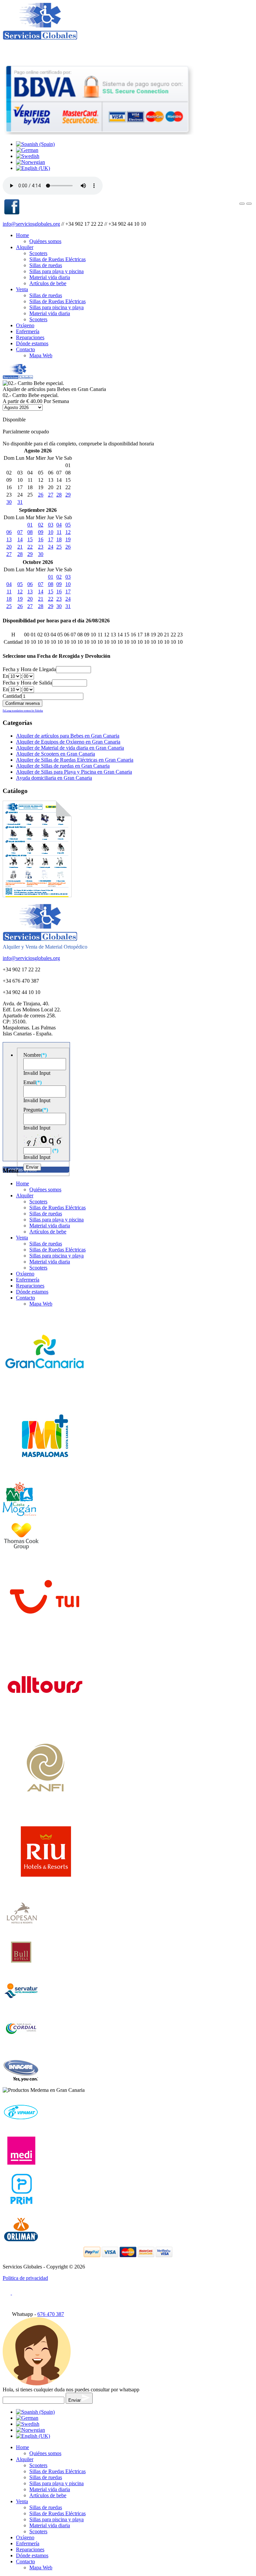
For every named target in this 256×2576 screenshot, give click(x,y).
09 (41, 532)
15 (30, 539)
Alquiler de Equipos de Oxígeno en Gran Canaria (68, 742)
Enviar (75, 2400)
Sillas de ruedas (46, 265)
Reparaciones (30, 337)
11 (59, 532)
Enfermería (28, 331)
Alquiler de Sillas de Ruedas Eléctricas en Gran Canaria (75, 760)
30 (9, 502)
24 (51, 547)
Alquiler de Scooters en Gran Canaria (55, 754)
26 (41, 495)
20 (9, 547)
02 (41, 525)
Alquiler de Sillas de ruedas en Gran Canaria (63, 766)
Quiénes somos (45, 241)
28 (59, 495)
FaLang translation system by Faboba (23, 711)
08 (30, 532)
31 (20, 502)
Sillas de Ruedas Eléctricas (57, 259)
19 (68, 539)
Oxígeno (25, 325)
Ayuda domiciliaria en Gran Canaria (54, 778)
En (6, 676)
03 (51, 525)
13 (9, 539)
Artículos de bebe (48, 283)
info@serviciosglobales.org (31, 224)
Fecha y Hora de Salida (27, 683)
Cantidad (12, 696)
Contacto (25, 349)
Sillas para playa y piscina (56, 271)
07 (20, 532)
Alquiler (25, 247)
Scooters (38, 253)
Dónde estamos (32, 343)
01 (30, 525)
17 (51, 539)
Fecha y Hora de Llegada (29, 669)
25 (59, 547)
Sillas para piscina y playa (56, 307)
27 (51, 495)
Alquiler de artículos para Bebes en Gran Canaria (68, 736)
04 (59, 525)
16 (41, 539)
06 (9, 532)
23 (41, 547)
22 (30, 547)
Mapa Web (41, 355)
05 (68, 525)
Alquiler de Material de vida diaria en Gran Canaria (70, 748)
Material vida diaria (50, 277)
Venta (22, 289)
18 (59, 539)
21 (20, 547)
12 (68, 532)
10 (51, 532)
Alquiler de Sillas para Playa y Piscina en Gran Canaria (74, 772)
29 (68, 495)
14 (20, 539)
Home (22, 235)
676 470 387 (51, 2314)
